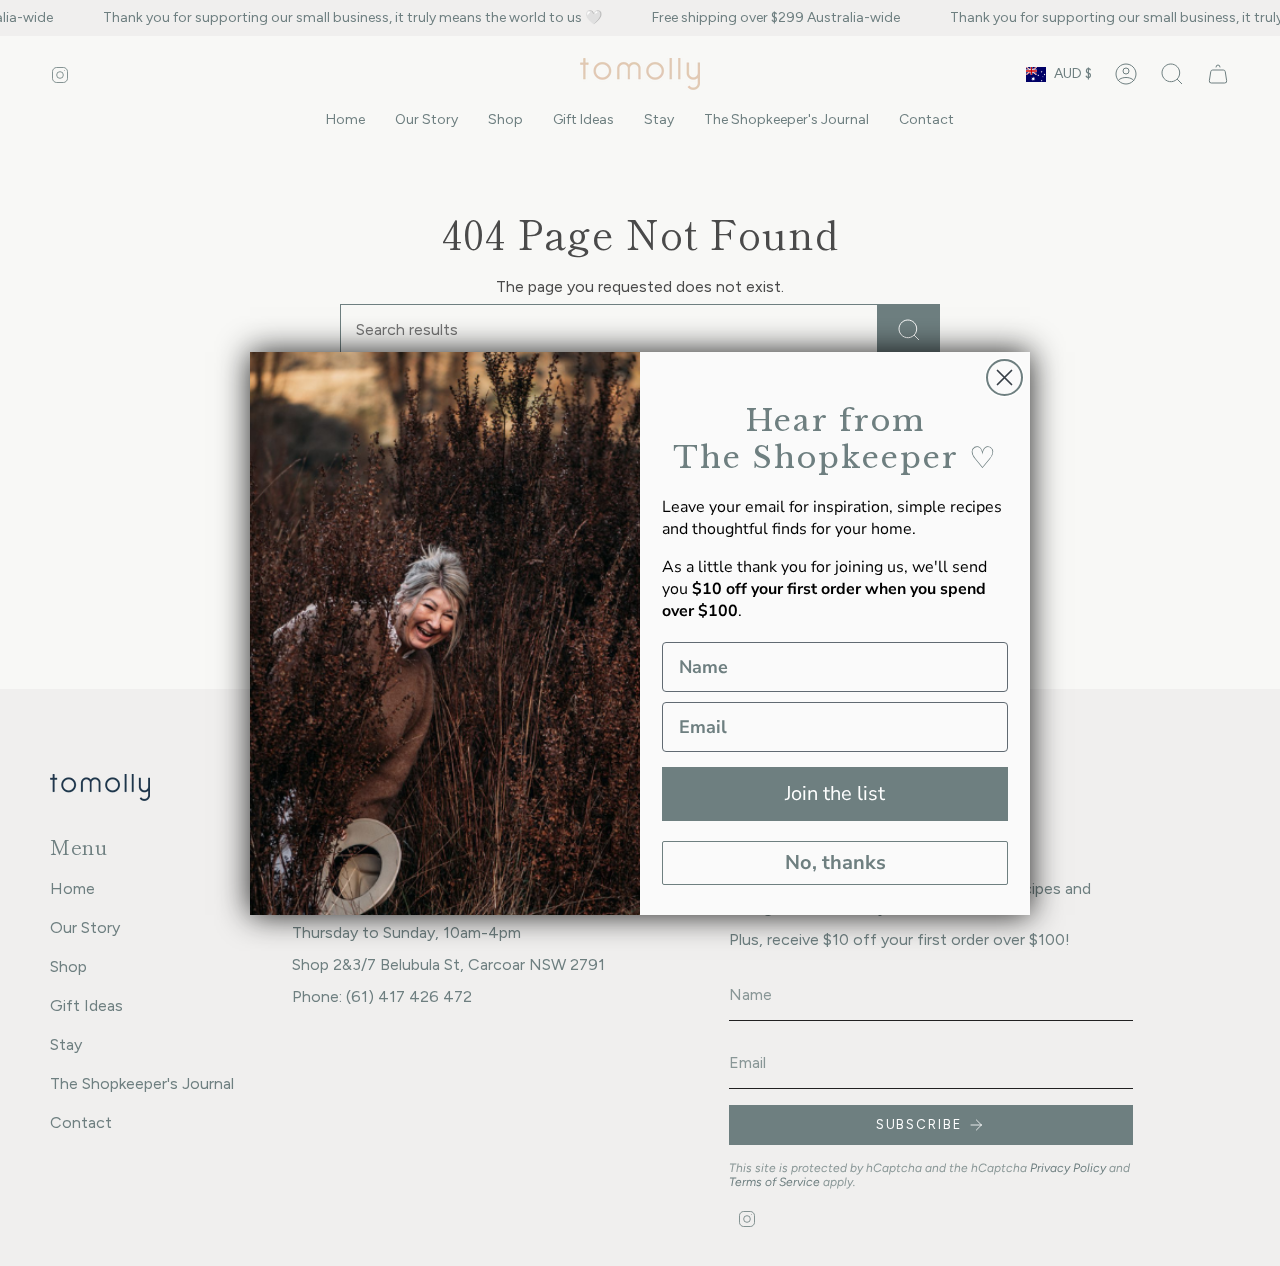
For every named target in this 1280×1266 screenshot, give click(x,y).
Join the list (835, 793)
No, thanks (835, 862)
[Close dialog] (1004, 377)
